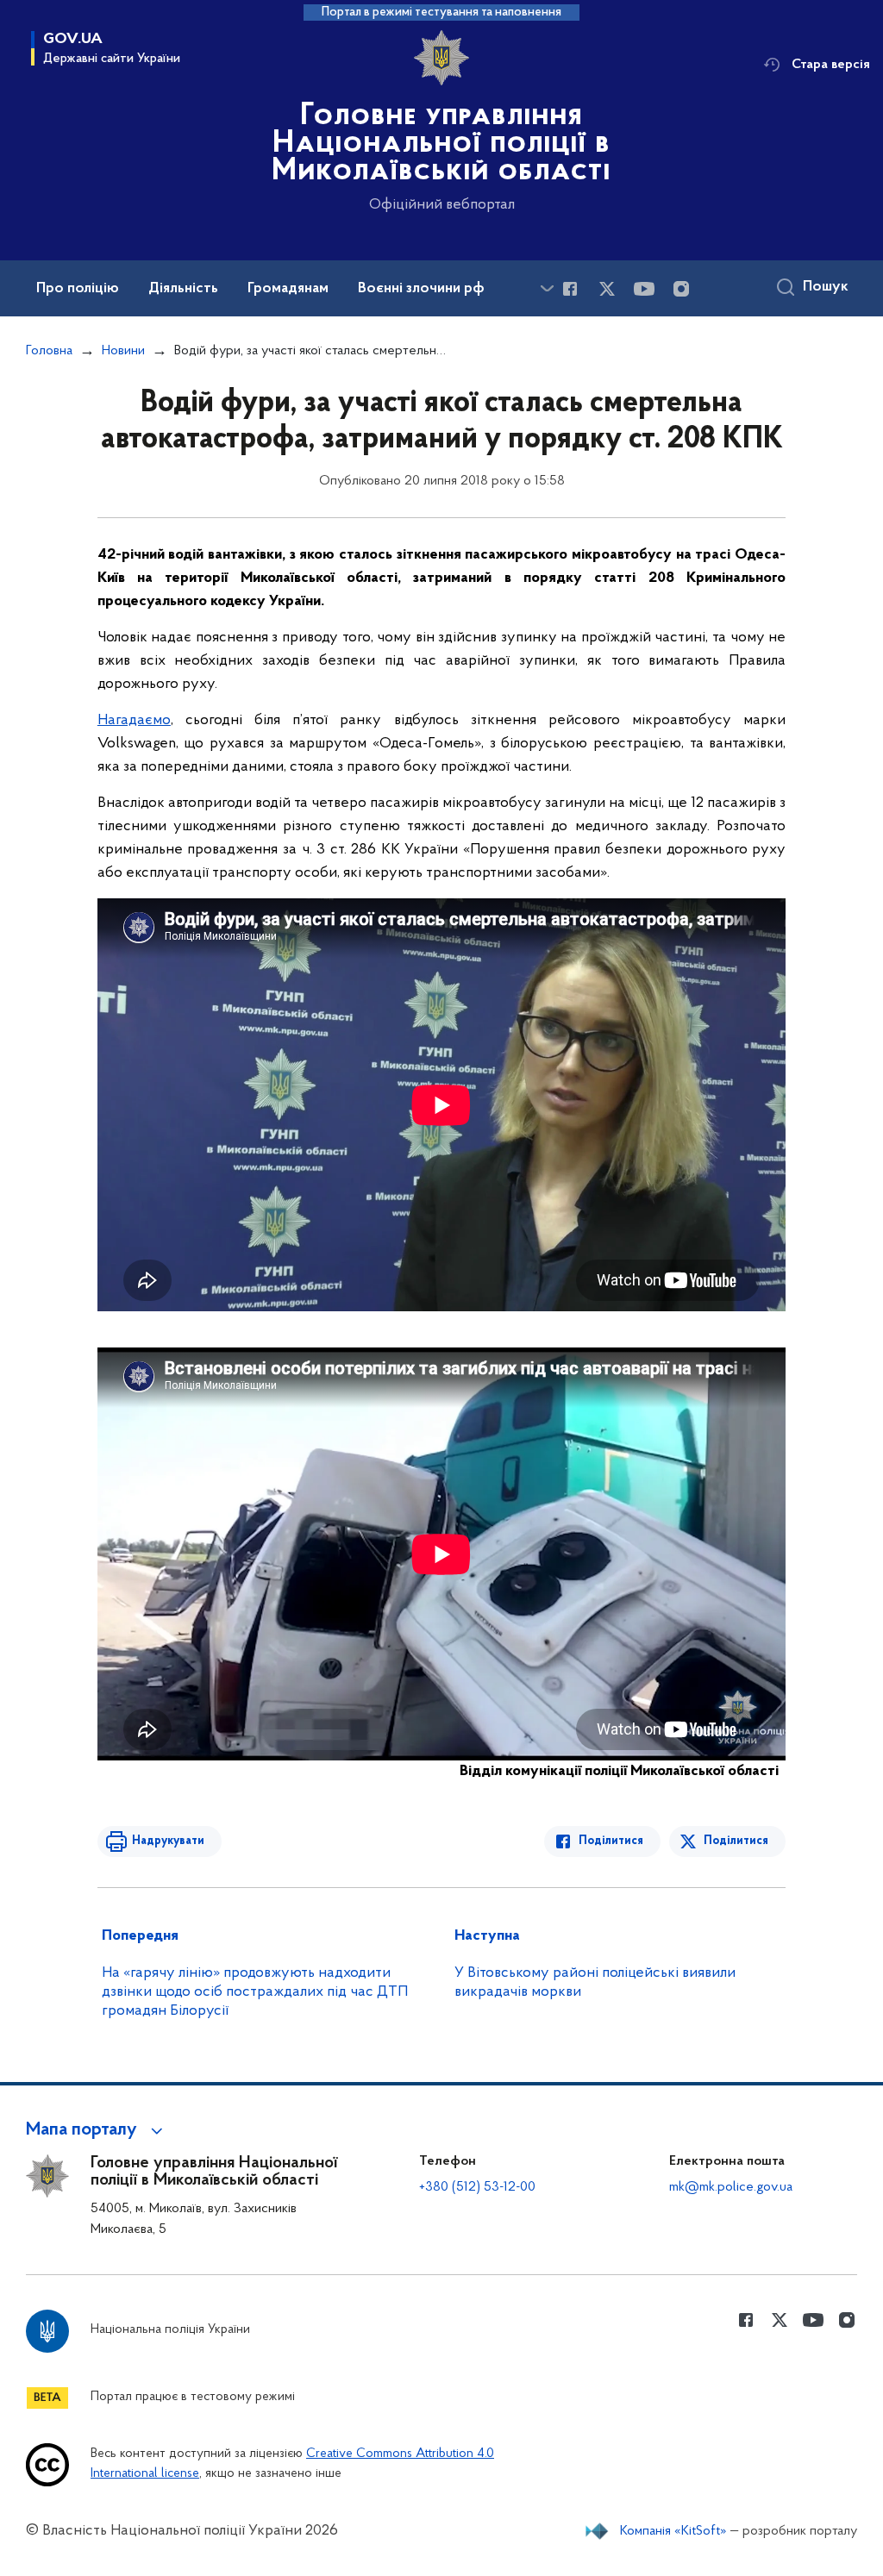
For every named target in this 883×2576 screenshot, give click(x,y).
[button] (97, 2130)
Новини (123, 351)
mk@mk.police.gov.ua (731, 2187)
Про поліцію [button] (78, 289)
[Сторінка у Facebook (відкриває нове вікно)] (570, 289)
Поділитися (611, 1841)
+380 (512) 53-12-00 (477, 2187)
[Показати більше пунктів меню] (547, 288)
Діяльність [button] (183, 289)
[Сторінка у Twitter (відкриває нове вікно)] (607, 289)
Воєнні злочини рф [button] (421, 289)
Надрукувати (168, 1841)
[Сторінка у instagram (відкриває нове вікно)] (681, 289)
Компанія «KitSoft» (673, 2531)
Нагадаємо (134, 721)
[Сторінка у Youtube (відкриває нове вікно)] (644, 289)
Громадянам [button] (288, 289)
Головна (49, 351)
